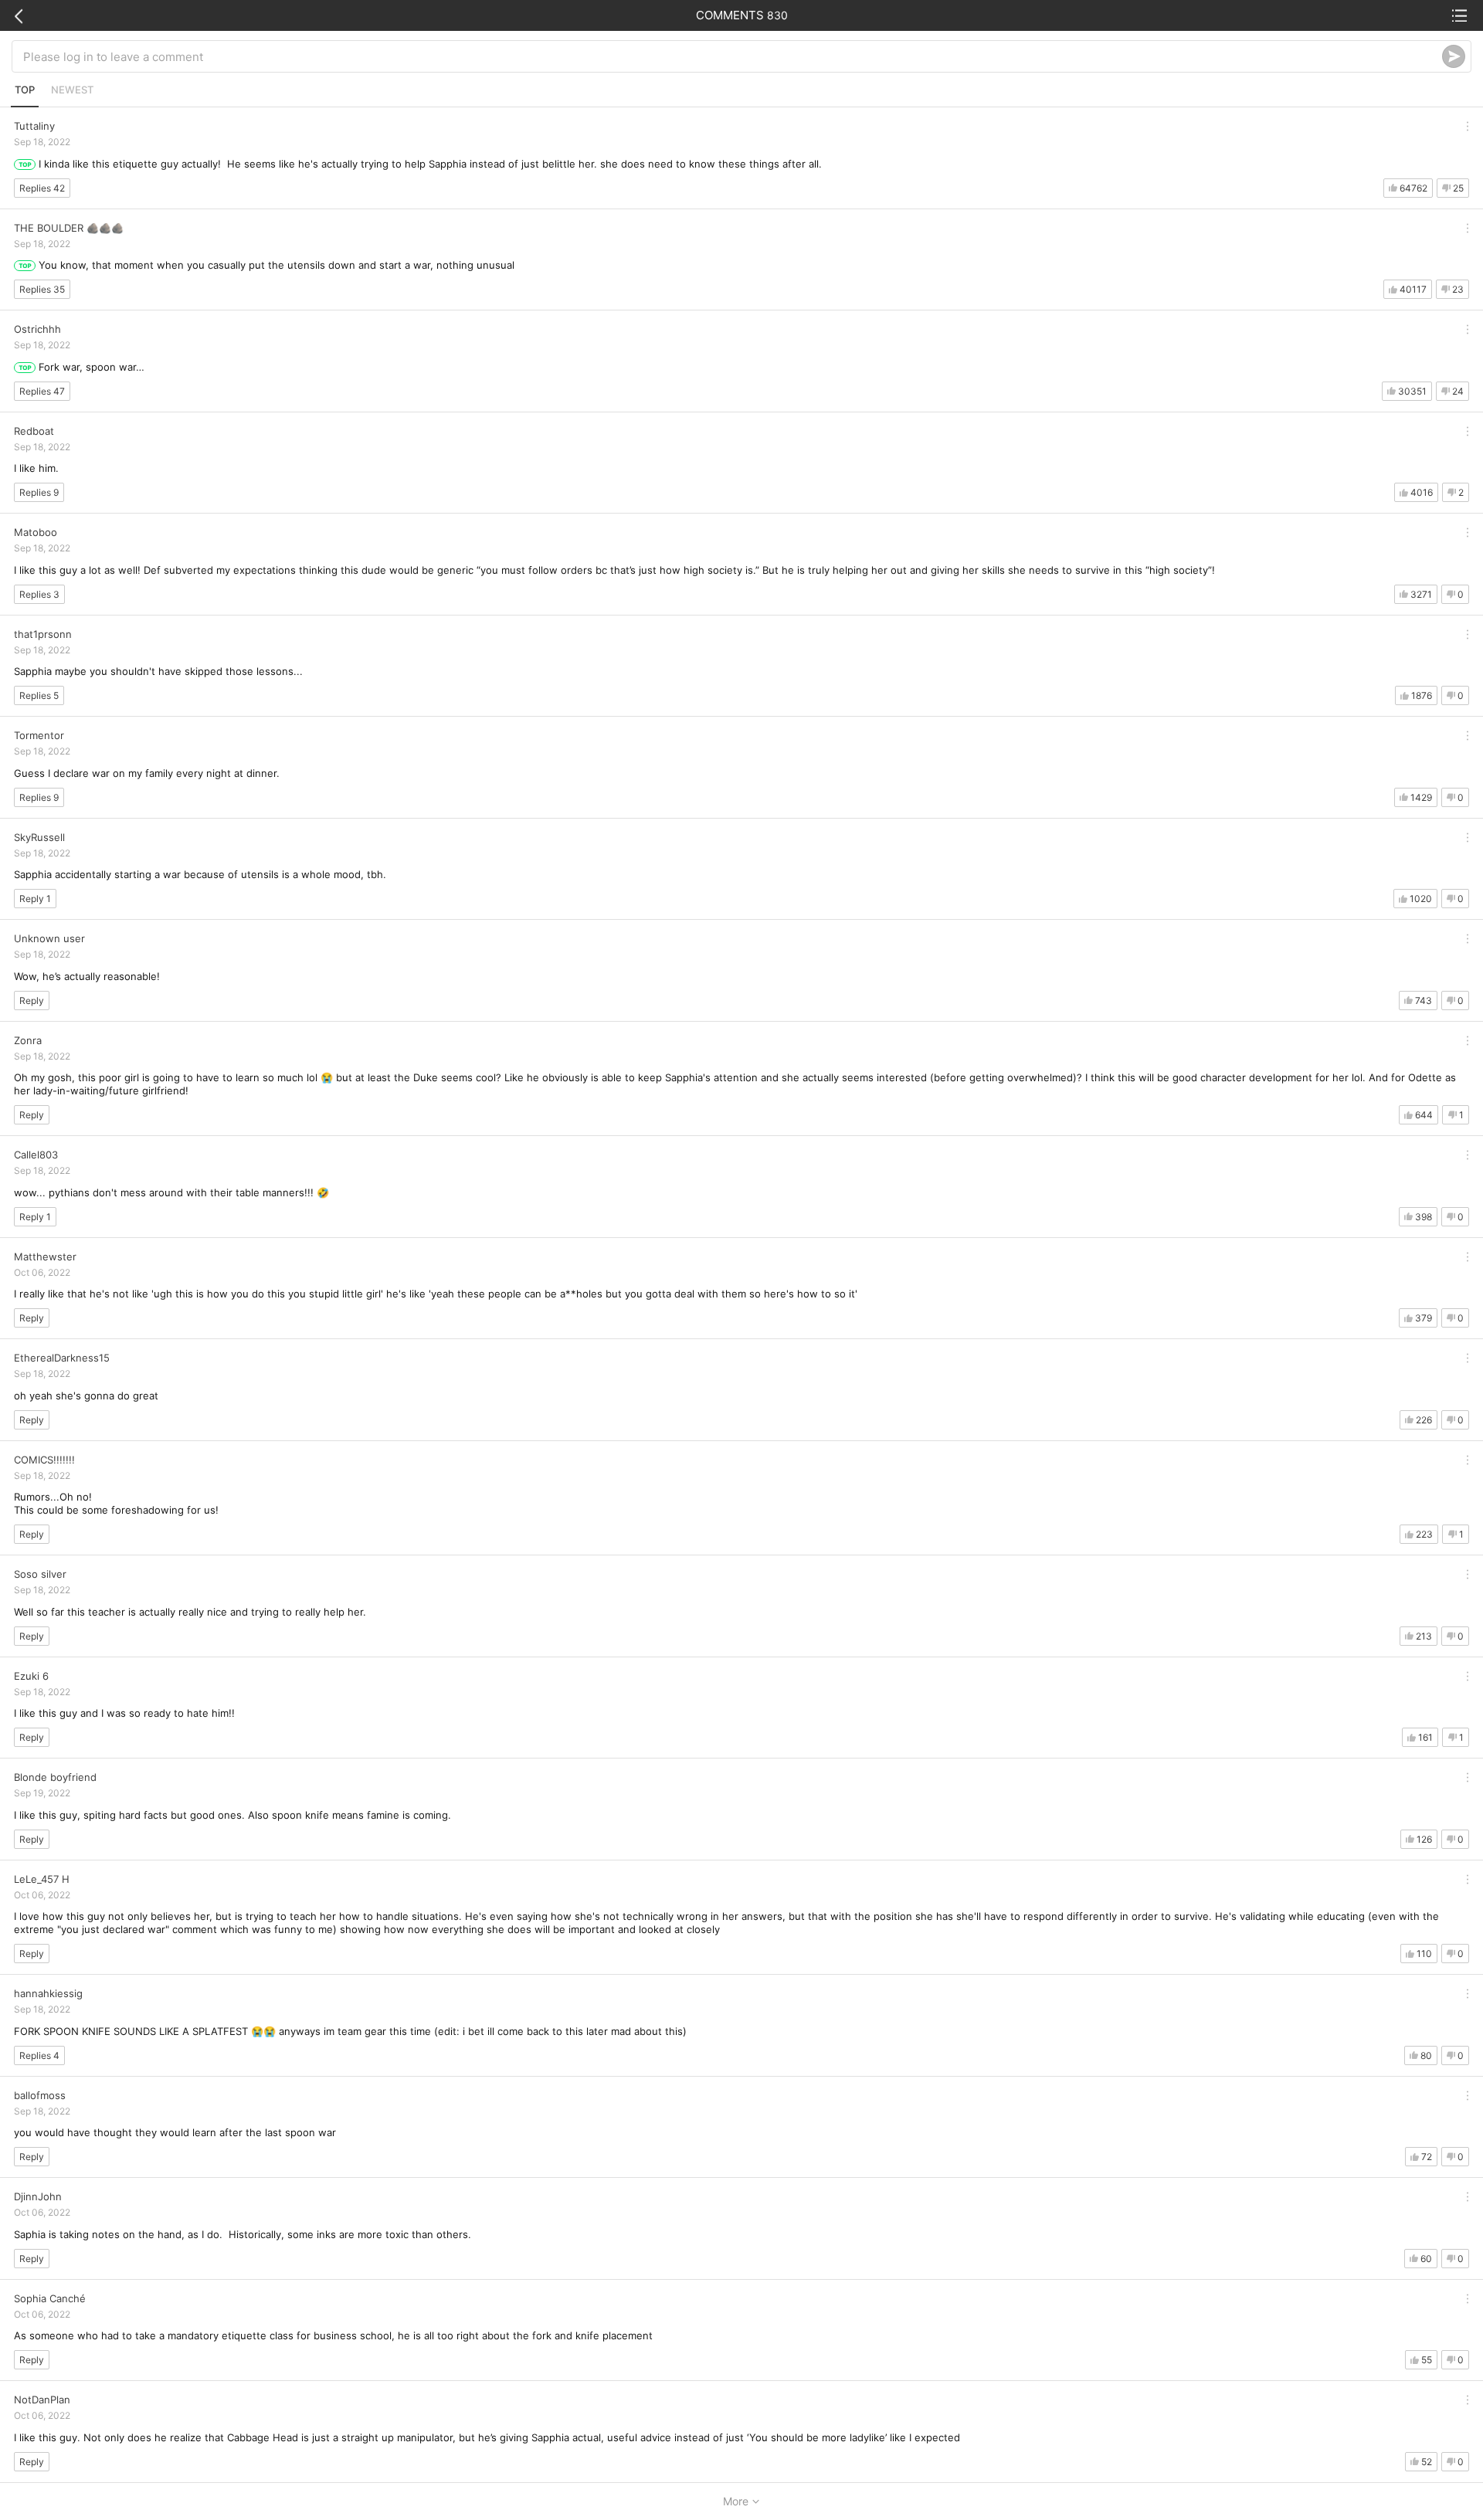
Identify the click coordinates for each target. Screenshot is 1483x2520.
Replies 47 (42, 391)
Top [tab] (25, 90)
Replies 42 (42, 188)
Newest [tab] (72, 90)
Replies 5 (39, 695)
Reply (32, 1001)
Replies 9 (39, 492)
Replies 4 (39, 2055)
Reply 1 (35, 899)
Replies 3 (39, 594)
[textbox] (733, 56)
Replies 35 (42, 289)
